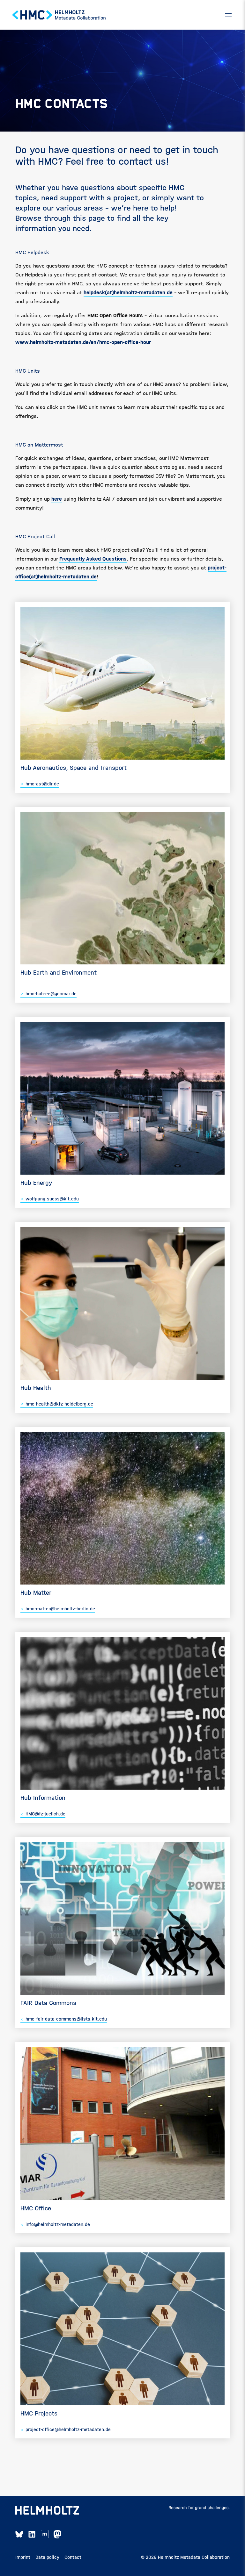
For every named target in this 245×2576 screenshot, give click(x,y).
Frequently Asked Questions (93, 559)
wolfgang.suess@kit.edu (52, 1199)
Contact (73, 2557)
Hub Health (36, 1388)
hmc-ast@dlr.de (42, 784)
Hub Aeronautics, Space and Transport (74, 768)
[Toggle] (228, 15)
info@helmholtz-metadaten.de (58, 2224)
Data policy (47, 2557)
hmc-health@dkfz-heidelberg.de (59, 1404)
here (57, 499)
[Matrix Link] (45, 2534)
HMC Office (36, 2208)
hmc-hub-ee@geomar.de (51, 994)
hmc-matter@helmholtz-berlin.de (60, 1609)
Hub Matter (36, 1593)
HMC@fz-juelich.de (45, 1814)
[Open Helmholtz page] (47, 2510)
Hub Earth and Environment (59, 973)
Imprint (23, 2557)
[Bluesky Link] (19, 2534)
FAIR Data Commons (48, 2003)
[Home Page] (59, 15)
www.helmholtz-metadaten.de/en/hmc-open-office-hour (83, 342)
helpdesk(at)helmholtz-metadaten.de (128, 293)
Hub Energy (36, 1183)
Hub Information (43, 1798)
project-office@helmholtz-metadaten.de (68, 2429)
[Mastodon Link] (57, 2534)
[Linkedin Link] (32, 2534)
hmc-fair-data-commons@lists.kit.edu (66, 2019)
